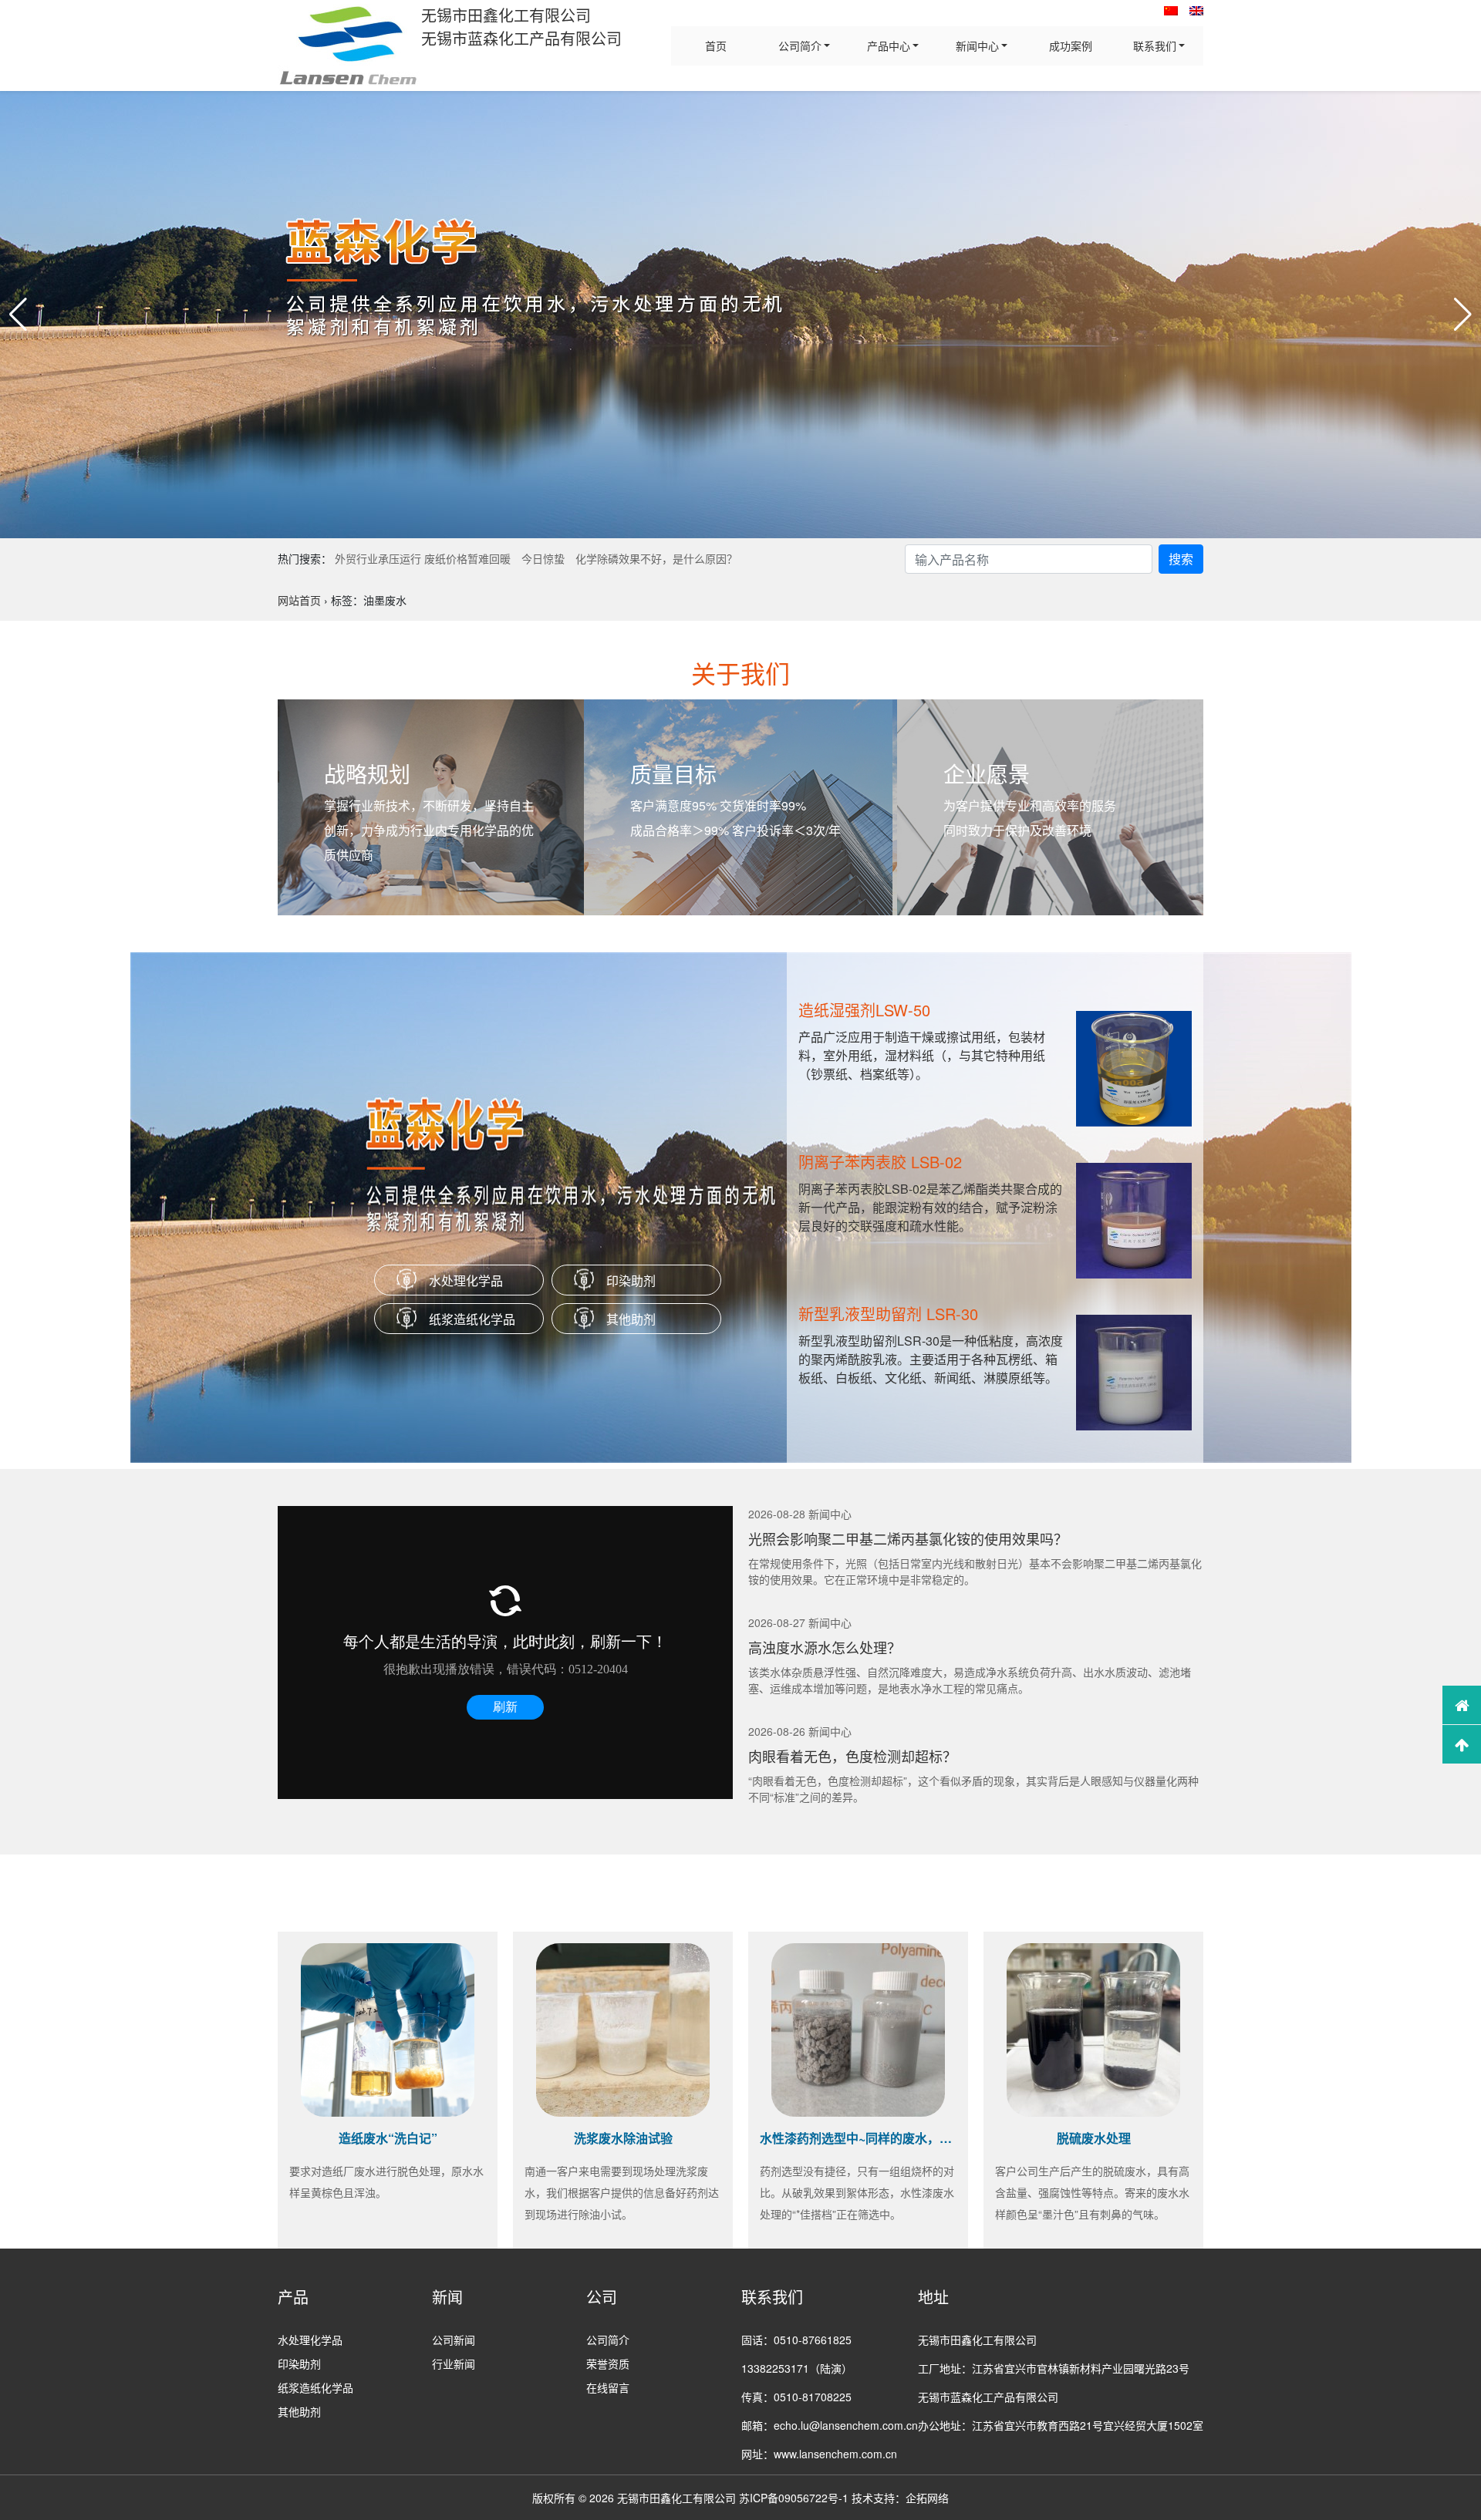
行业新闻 (454, 2363)
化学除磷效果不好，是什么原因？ (656, 558)
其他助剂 (631, 1319)
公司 (602, 2297)
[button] (18, 315)
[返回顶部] (1462, 1744)
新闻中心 (977, 45)
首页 (716, 45)
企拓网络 (927, 2498)
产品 (293, 2297)
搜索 (1181, 559)
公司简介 (800, 45)
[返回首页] (1462, 1705)
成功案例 (1071, 45)
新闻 (447, 2297)
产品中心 (889, 45)
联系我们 (1155, 45)
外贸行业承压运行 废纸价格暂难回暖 (423, 558)
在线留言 (608, 2387)
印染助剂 (631, 1280)
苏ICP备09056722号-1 (794, 2498)
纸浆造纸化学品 (472, 1319)
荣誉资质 (608, 2363)
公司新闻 (454, 2340)
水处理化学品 (466, 1280)
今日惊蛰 (543, 558)
